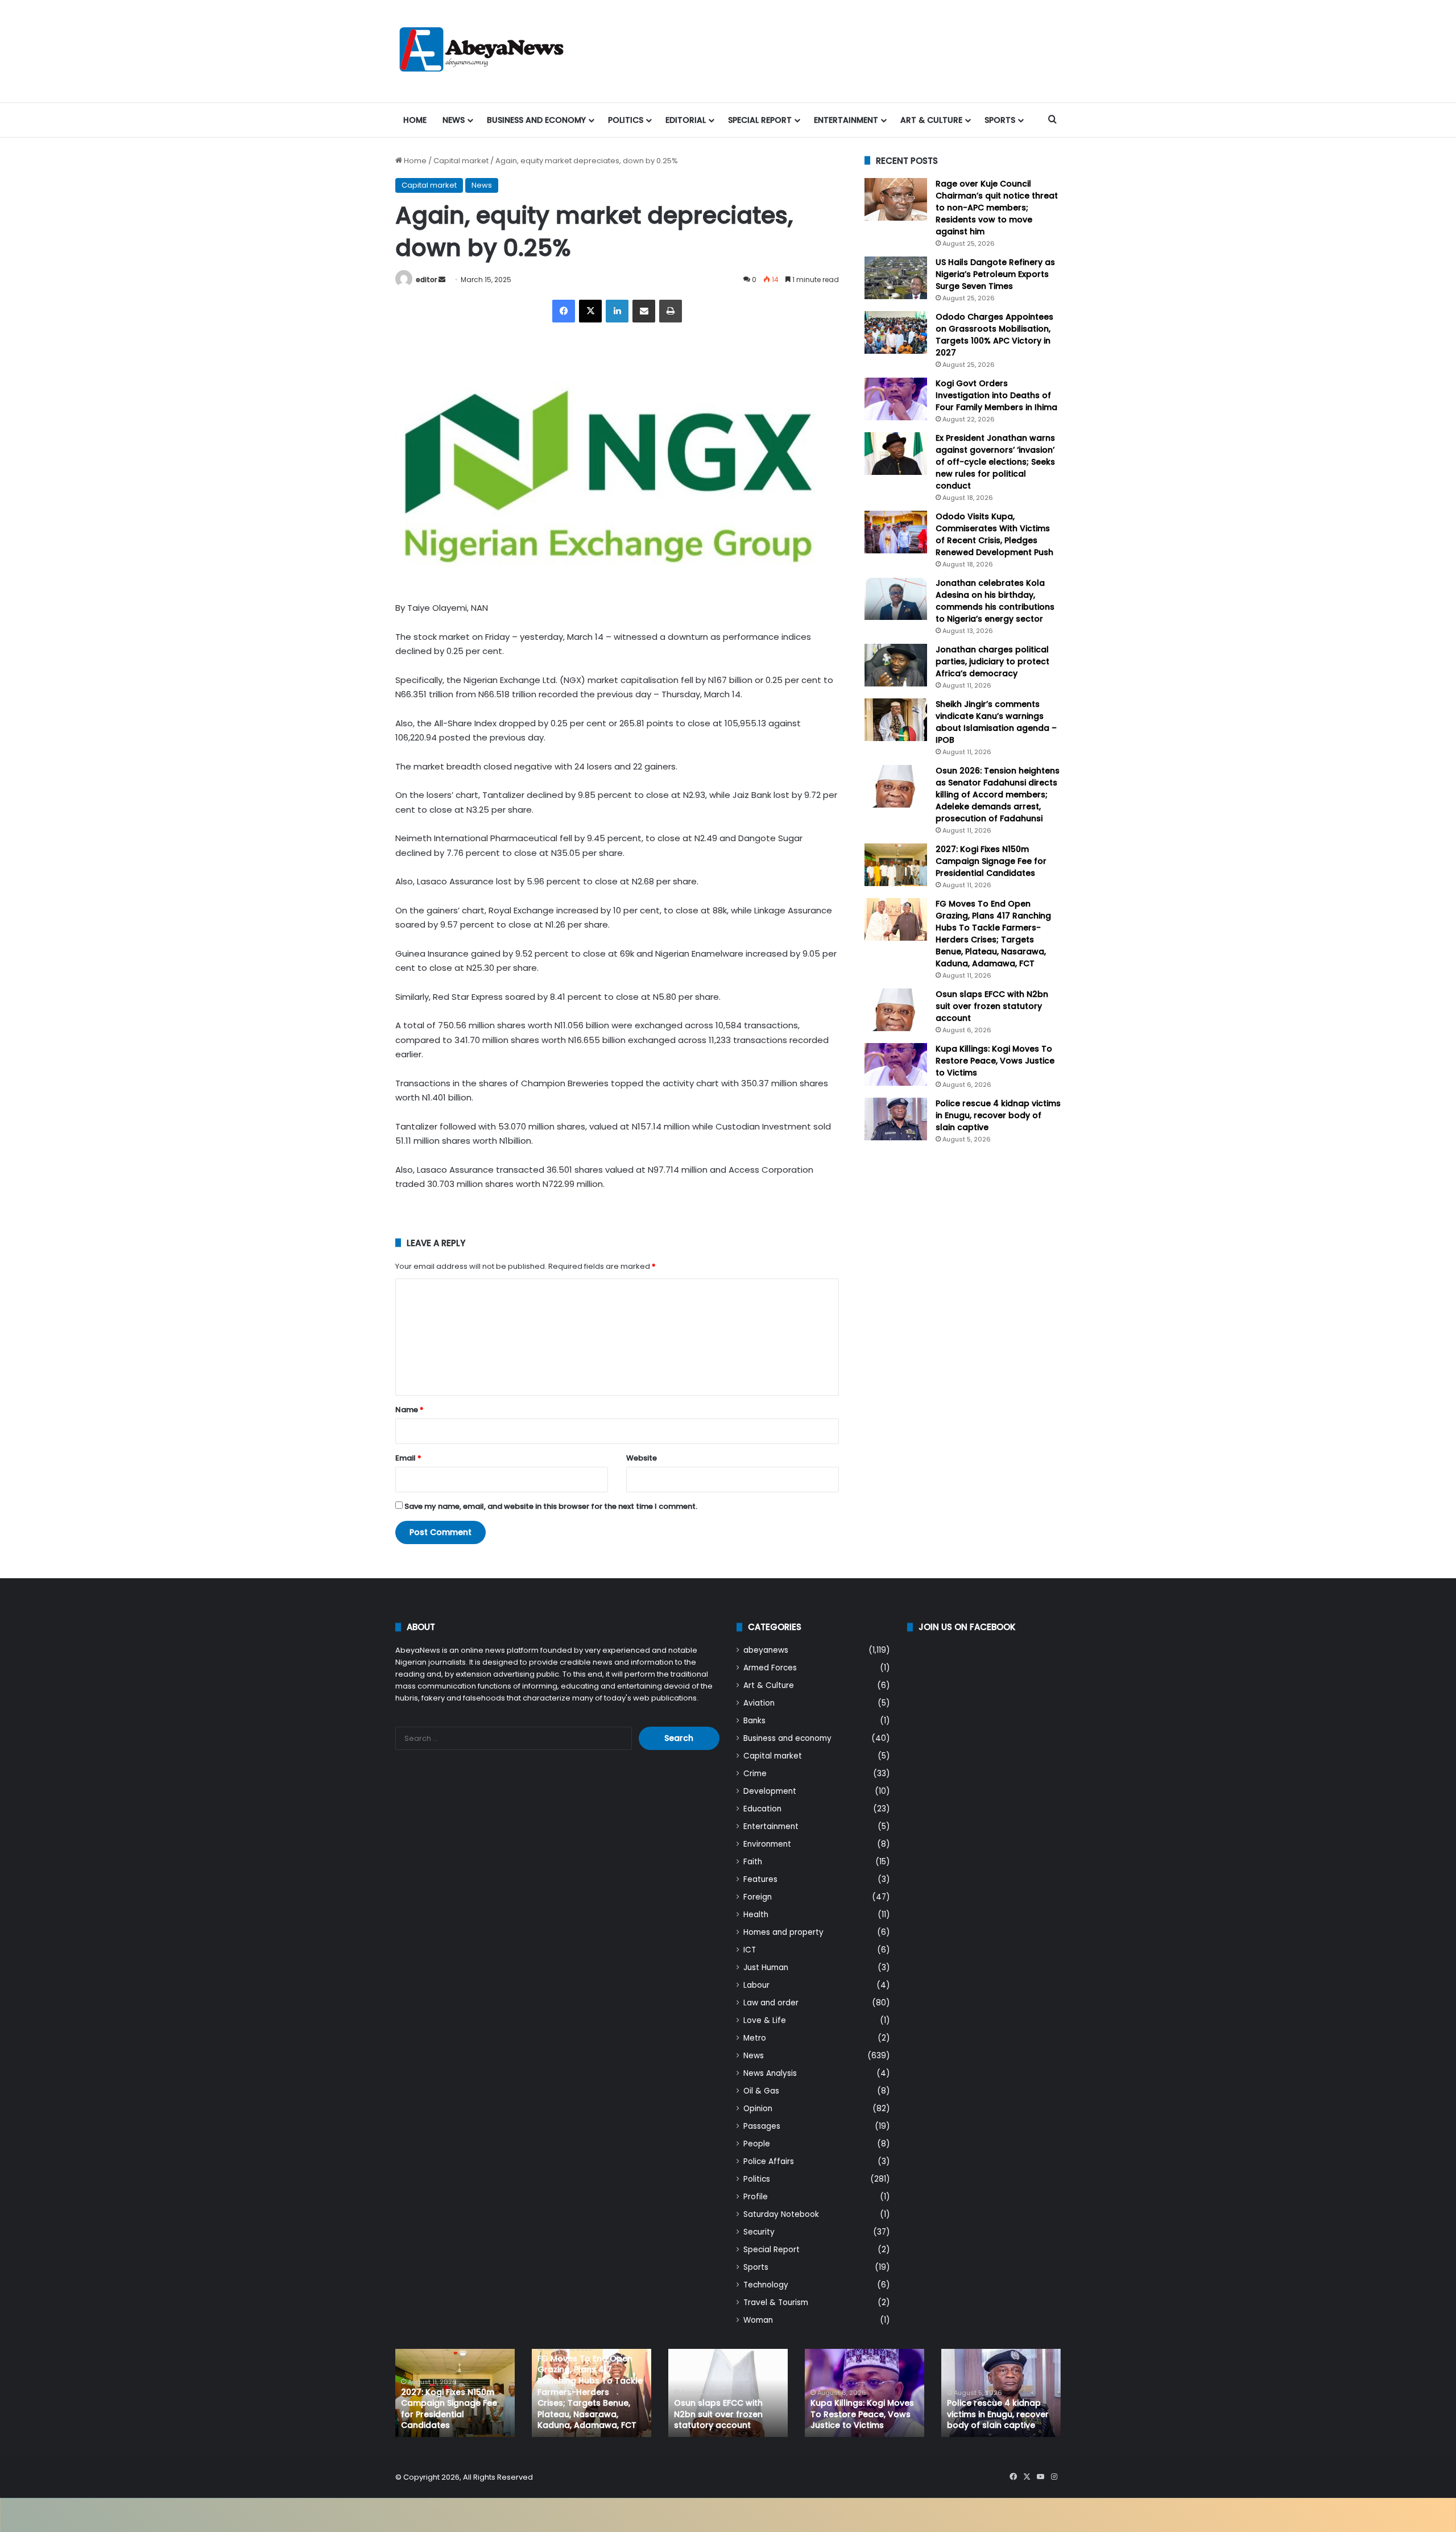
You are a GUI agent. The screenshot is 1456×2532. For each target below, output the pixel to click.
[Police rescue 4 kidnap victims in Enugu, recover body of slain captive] (896, 1119)
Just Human (766, 1968)
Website (642, 1458)
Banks (754, 1721)
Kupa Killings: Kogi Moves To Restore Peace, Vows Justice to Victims (995, 1061)
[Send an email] (442, 280)
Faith (753, 1862)
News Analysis (770, 2073)
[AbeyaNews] (482, 51)
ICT (750, 1950)
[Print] (671, 311)
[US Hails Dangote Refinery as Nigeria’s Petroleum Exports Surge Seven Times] (896, 278)
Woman (758, 2320)
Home (415, 120)
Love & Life (765, 2020)
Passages (762, 2126)
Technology (766, 2285)
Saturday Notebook (781, 2214)
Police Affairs (769, 2161)
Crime (755, 1774)
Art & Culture (931, 120)
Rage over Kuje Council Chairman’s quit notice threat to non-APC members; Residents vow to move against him (997, 208)
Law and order (771, 2003)
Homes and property (783, 1932)
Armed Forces (770, 1668)
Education (762, 1809)
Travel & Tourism (776, 2303)
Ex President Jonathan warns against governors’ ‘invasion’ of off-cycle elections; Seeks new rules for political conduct (995, 462)
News (454, 120)
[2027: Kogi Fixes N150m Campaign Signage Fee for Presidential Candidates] (896, 865)
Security (759, 2232)
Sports (1000, 120)
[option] (455, 2393)
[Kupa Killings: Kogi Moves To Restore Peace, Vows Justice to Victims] (896, 1064)
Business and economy (536, 120)
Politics (626, 120)
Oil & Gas (761, 2091)
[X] (590, 311)
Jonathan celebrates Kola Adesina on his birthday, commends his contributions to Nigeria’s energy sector (995, 601)
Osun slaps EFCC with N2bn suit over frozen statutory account (992, 1006)
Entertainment (846, 120)
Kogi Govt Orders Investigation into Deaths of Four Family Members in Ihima (996, 395)
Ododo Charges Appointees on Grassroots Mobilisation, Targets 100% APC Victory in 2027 (994, 335)
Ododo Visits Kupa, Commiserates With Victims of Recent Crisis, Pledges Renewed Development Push (994, 534)
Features (760, 1879)
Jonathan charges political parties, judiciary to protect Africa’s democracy (992, 661)
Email (408, 1458)
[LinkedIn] (617, 311)
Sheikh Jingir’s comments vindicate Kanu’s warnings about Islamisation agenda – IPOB (996, 722)
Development (770, 1791)
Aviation (759, 1703)
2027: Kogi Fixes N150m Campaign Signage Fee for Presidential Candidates (991, 861)
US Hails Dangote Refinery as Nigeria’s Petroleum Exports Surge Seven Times (995, 274)
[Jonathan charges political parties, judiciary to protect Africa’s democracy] (896, 665)
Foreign (758, 1897)
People (757, 2144)
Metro (755, 2038)
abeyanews (766, 1650)
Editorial (686, 120)
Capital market (461, 161)
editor (426, 280)
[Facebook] (564, 311)
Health (756, 1915)
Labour (756, 1985)
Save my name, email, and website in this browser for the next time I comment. (551, 1506)
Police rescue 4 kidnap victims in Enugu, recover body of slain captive (998, 1115)
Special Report (760, 120)
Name (409, 1410)
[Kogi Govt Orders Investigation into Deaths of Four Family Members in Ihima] (896, 399)
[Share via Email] (644, 311)
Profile (756, 2197)
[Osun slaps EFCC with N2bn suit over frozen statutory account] (896, 1010)
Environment (767, 1844)
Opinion (758, 2109)
